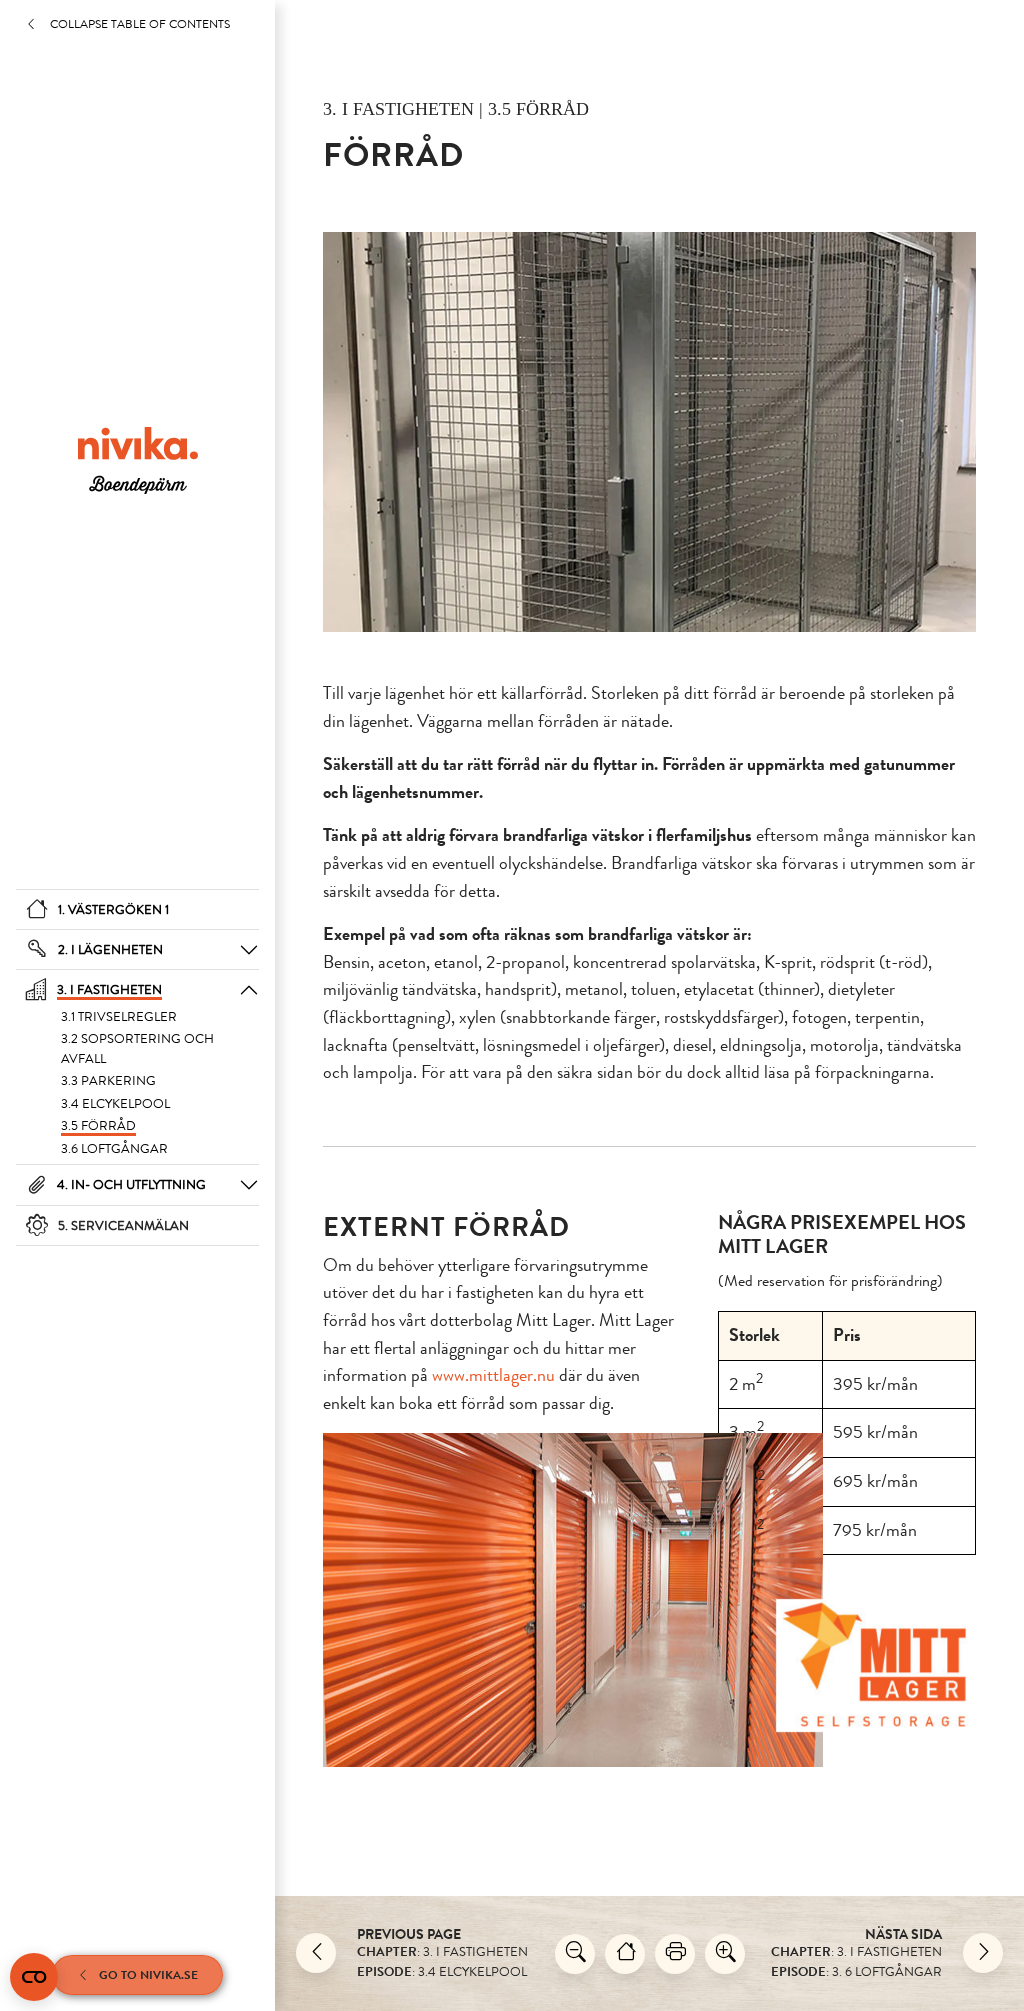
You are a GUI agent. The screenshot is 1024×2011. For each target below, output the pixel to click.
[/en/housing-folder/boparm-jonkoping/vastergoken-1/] (138, 459)
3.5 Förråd (98, 1125)
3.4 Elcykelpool (115, 1103)
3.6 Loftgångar (114, 1148)
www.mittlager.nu (493, 1375)
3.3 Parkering (108, 1080)
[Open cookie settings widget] (34, 1977)
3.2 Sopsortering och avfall (137, 1048)
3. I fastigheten (109, 989)
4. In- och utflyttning (131, 1184)
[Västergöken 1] (625, 1954)
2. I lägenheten (110, 949)
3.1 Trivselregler (119, 1016)
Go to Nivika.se (148, 1975)
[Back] (316, 1953)
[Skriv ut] (675, 1954)
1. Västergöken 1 (113, 909)
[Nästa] (983, 1953)
